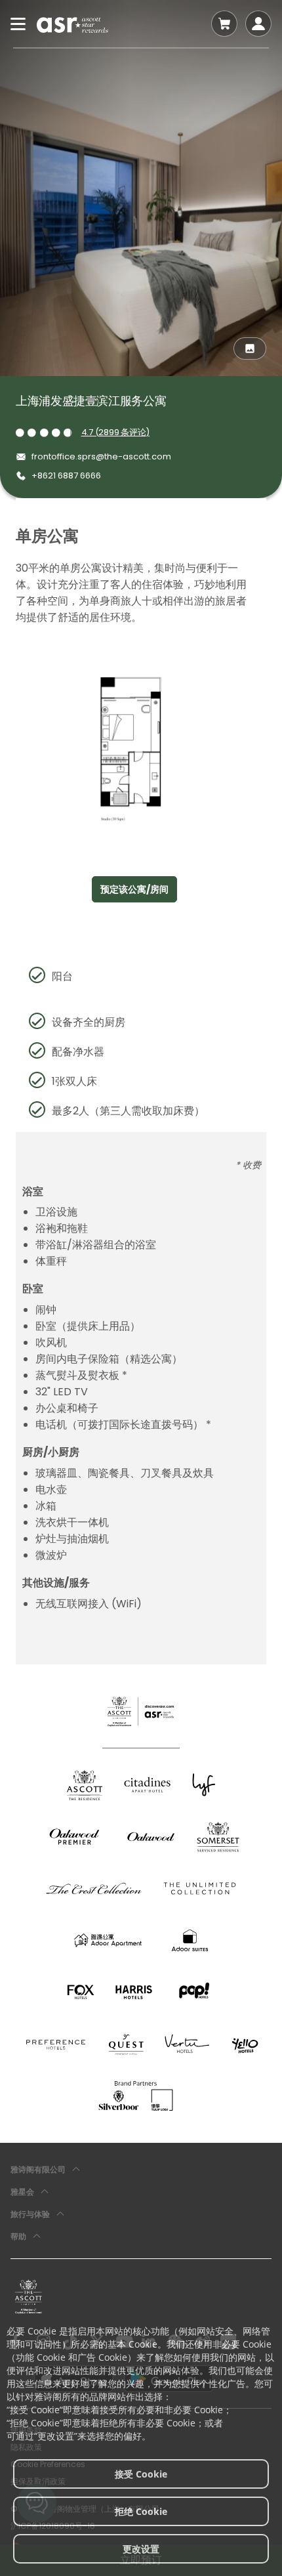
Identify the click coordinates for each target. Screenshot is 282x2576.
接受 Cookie (141, 2474)
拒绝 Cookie (141, 2511)
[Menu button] (18, 24)
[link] (29, 2296)
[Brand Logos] (85, 1785)
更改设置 (141, 2549)
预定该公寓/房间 (134, 889)
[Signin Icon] (258, 24)
